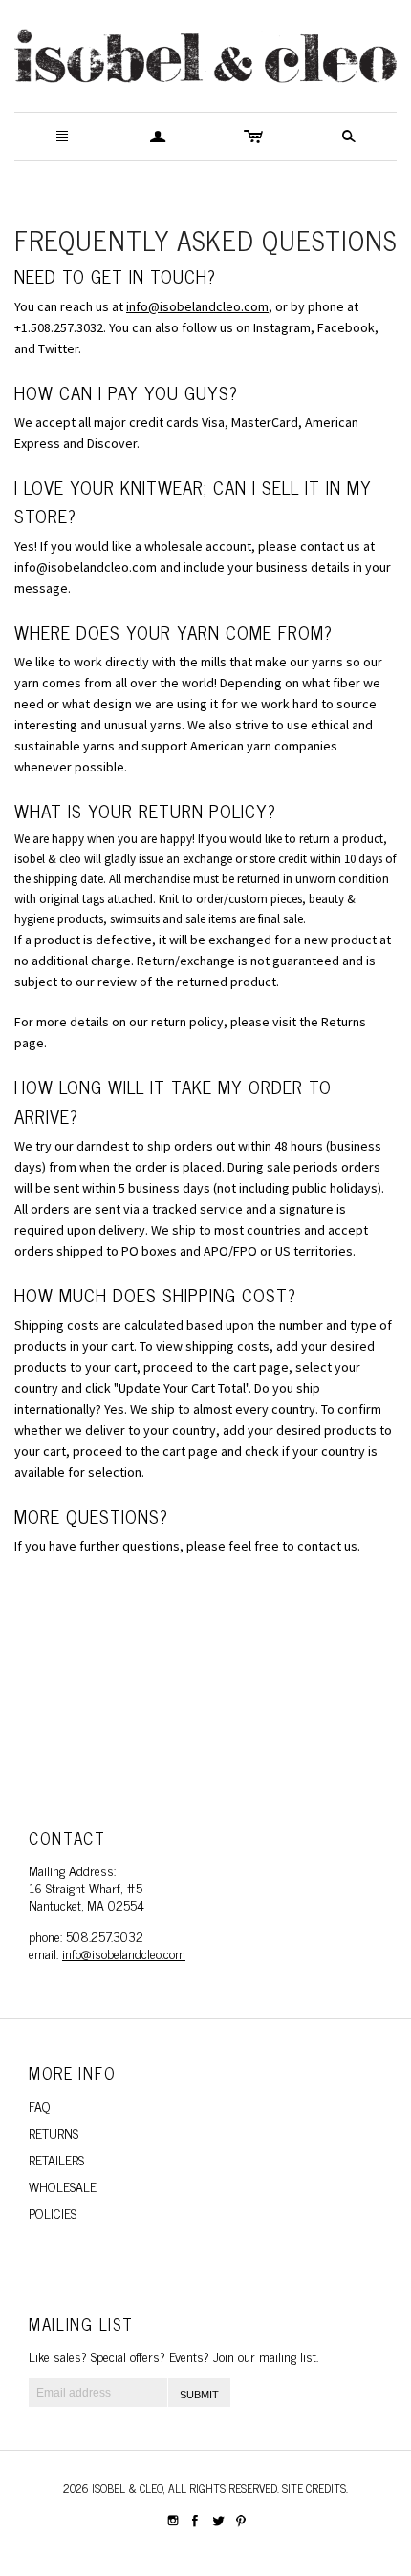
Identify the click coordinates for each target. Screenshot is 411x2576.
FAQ (40, 2106)
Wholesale (63, 2186)
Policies (53, 2213)
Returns (54, 2133)
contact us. (329, 1546)
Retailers (56, 2159)
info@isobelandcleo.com (197, 306)
